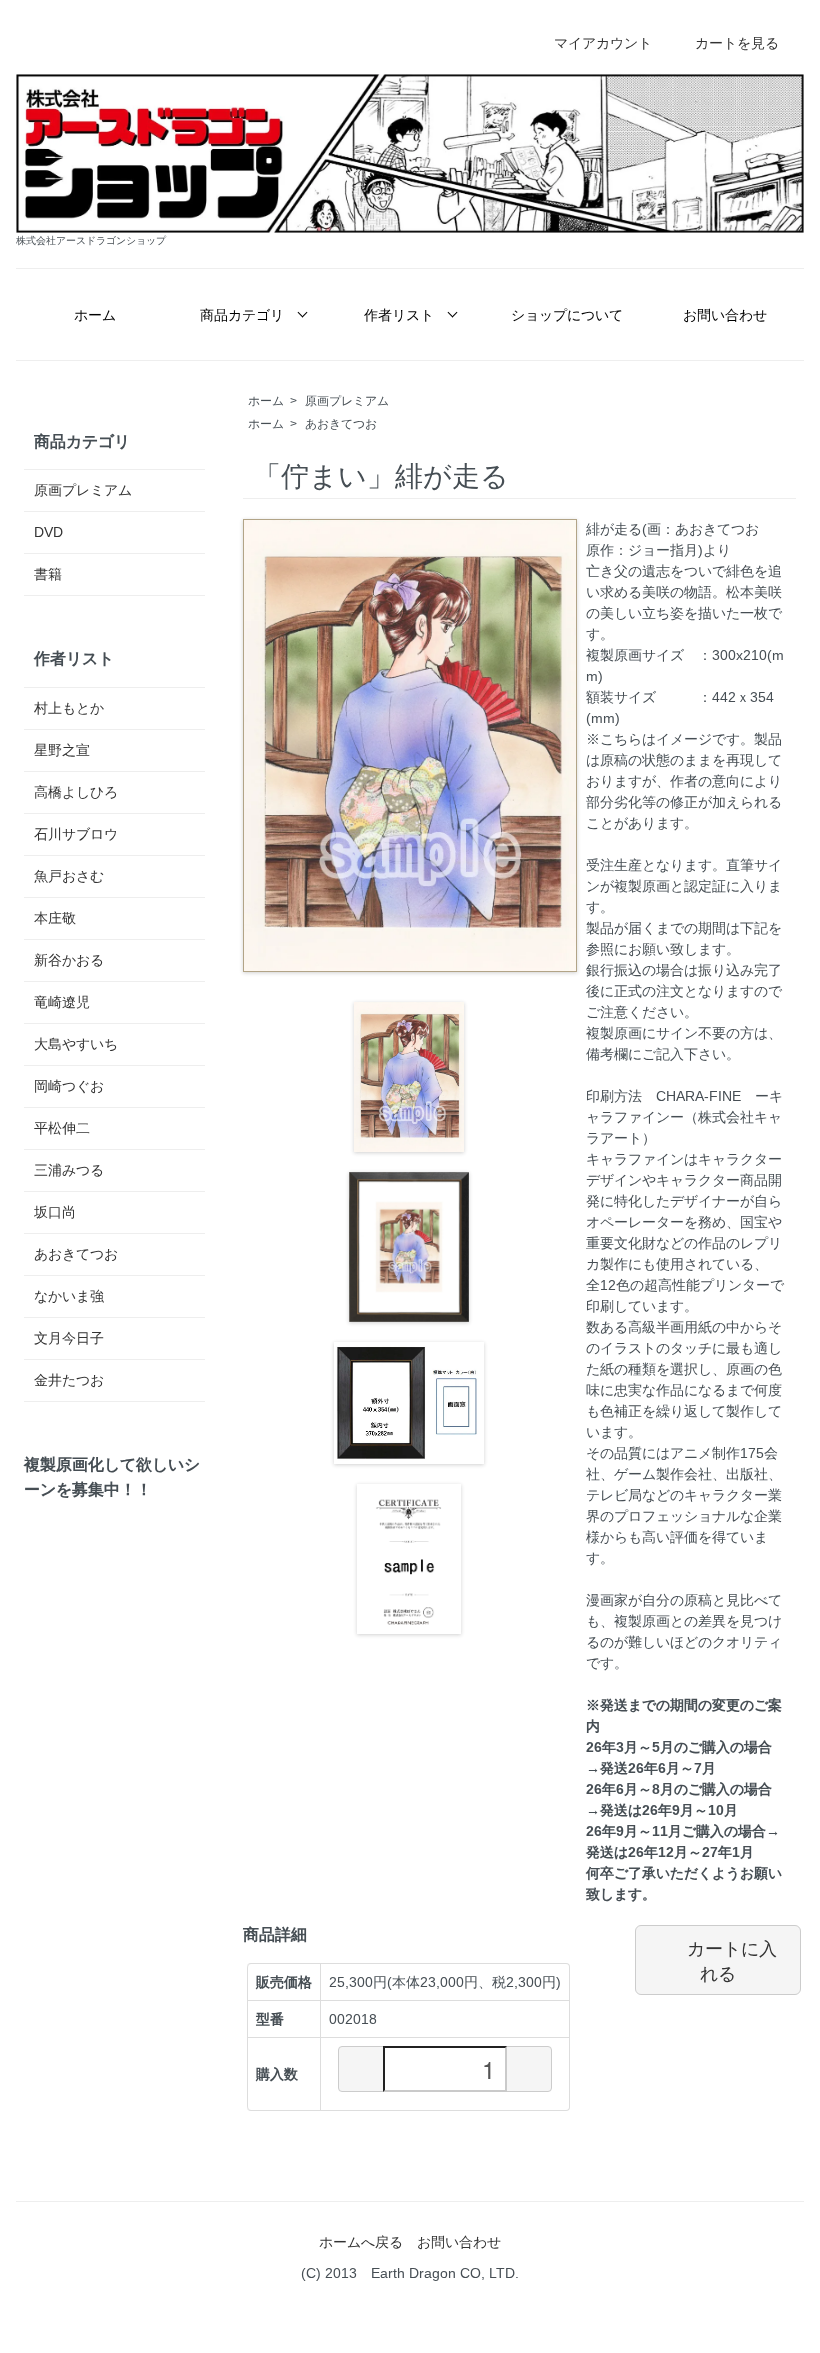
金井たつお (69, 1380)
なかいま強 (69, 1296)
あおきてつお (341, 424)
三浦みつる (69, 1170)
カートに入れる (732, 1960)
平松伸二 (62, 1128)
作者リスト (399, 315)
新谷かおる (69, 960)
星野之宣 (62, 750)
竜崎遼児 (62, 1002)
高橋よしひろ (76, 792)
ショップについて (567, 315)
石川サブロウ (76, 834)
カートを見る (737, 43)
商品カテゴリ (242, 315)
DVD (48, 532)
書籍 (48, 574)
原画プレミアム (347, 401)
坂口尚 (55, 1212)
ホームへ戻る (361, 2242)
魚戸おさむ (69, 876)
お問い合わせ (725, 315)
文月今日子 (69, 1338)
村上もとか (69, 708)
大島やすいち (76, 1044)
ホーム (95, 315)
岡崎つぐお (69, 1086)
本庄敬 (55, 918)
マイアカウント (603, 43)
